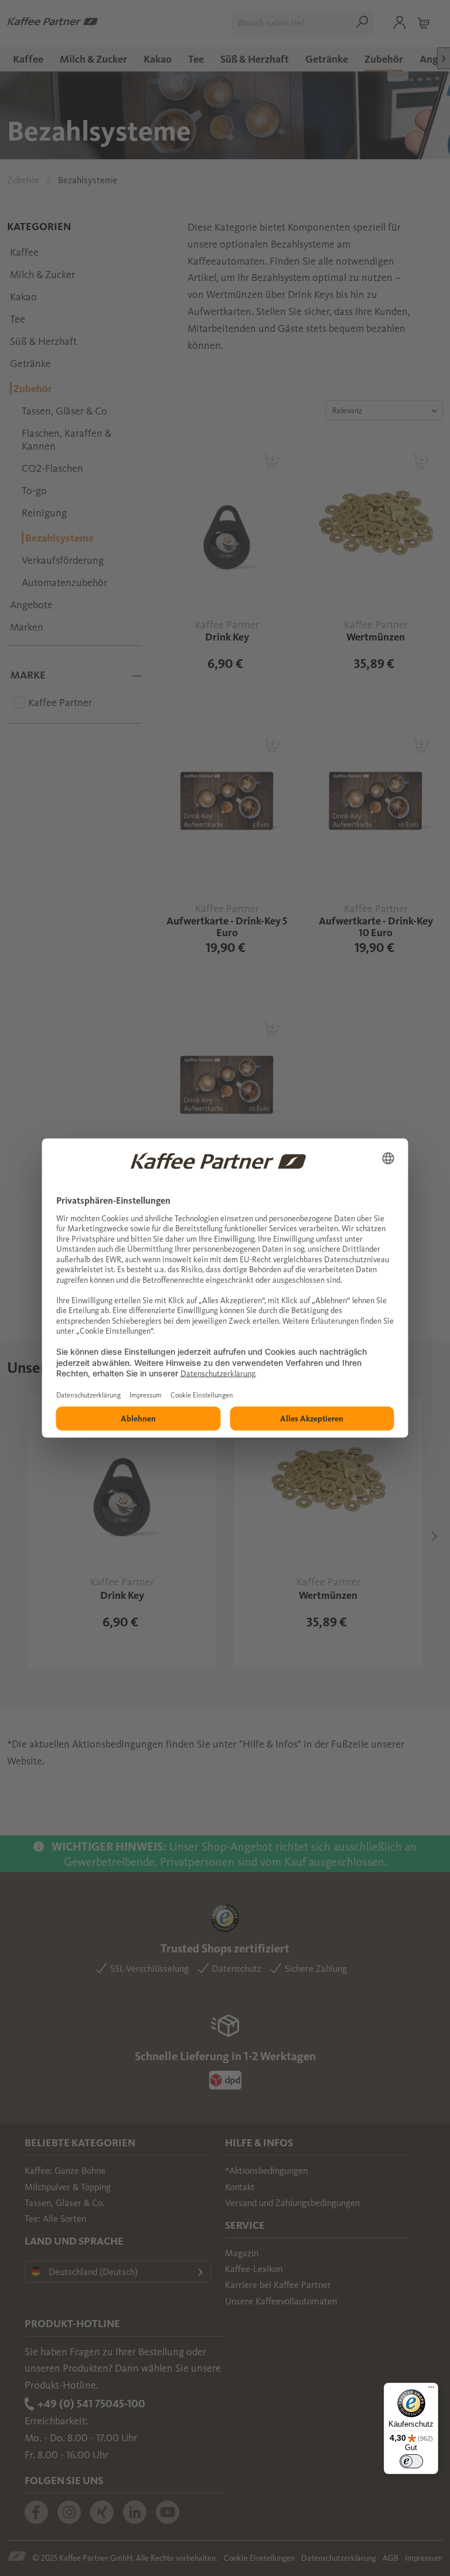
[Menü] (431, 2390)
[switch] (411, 2461)
